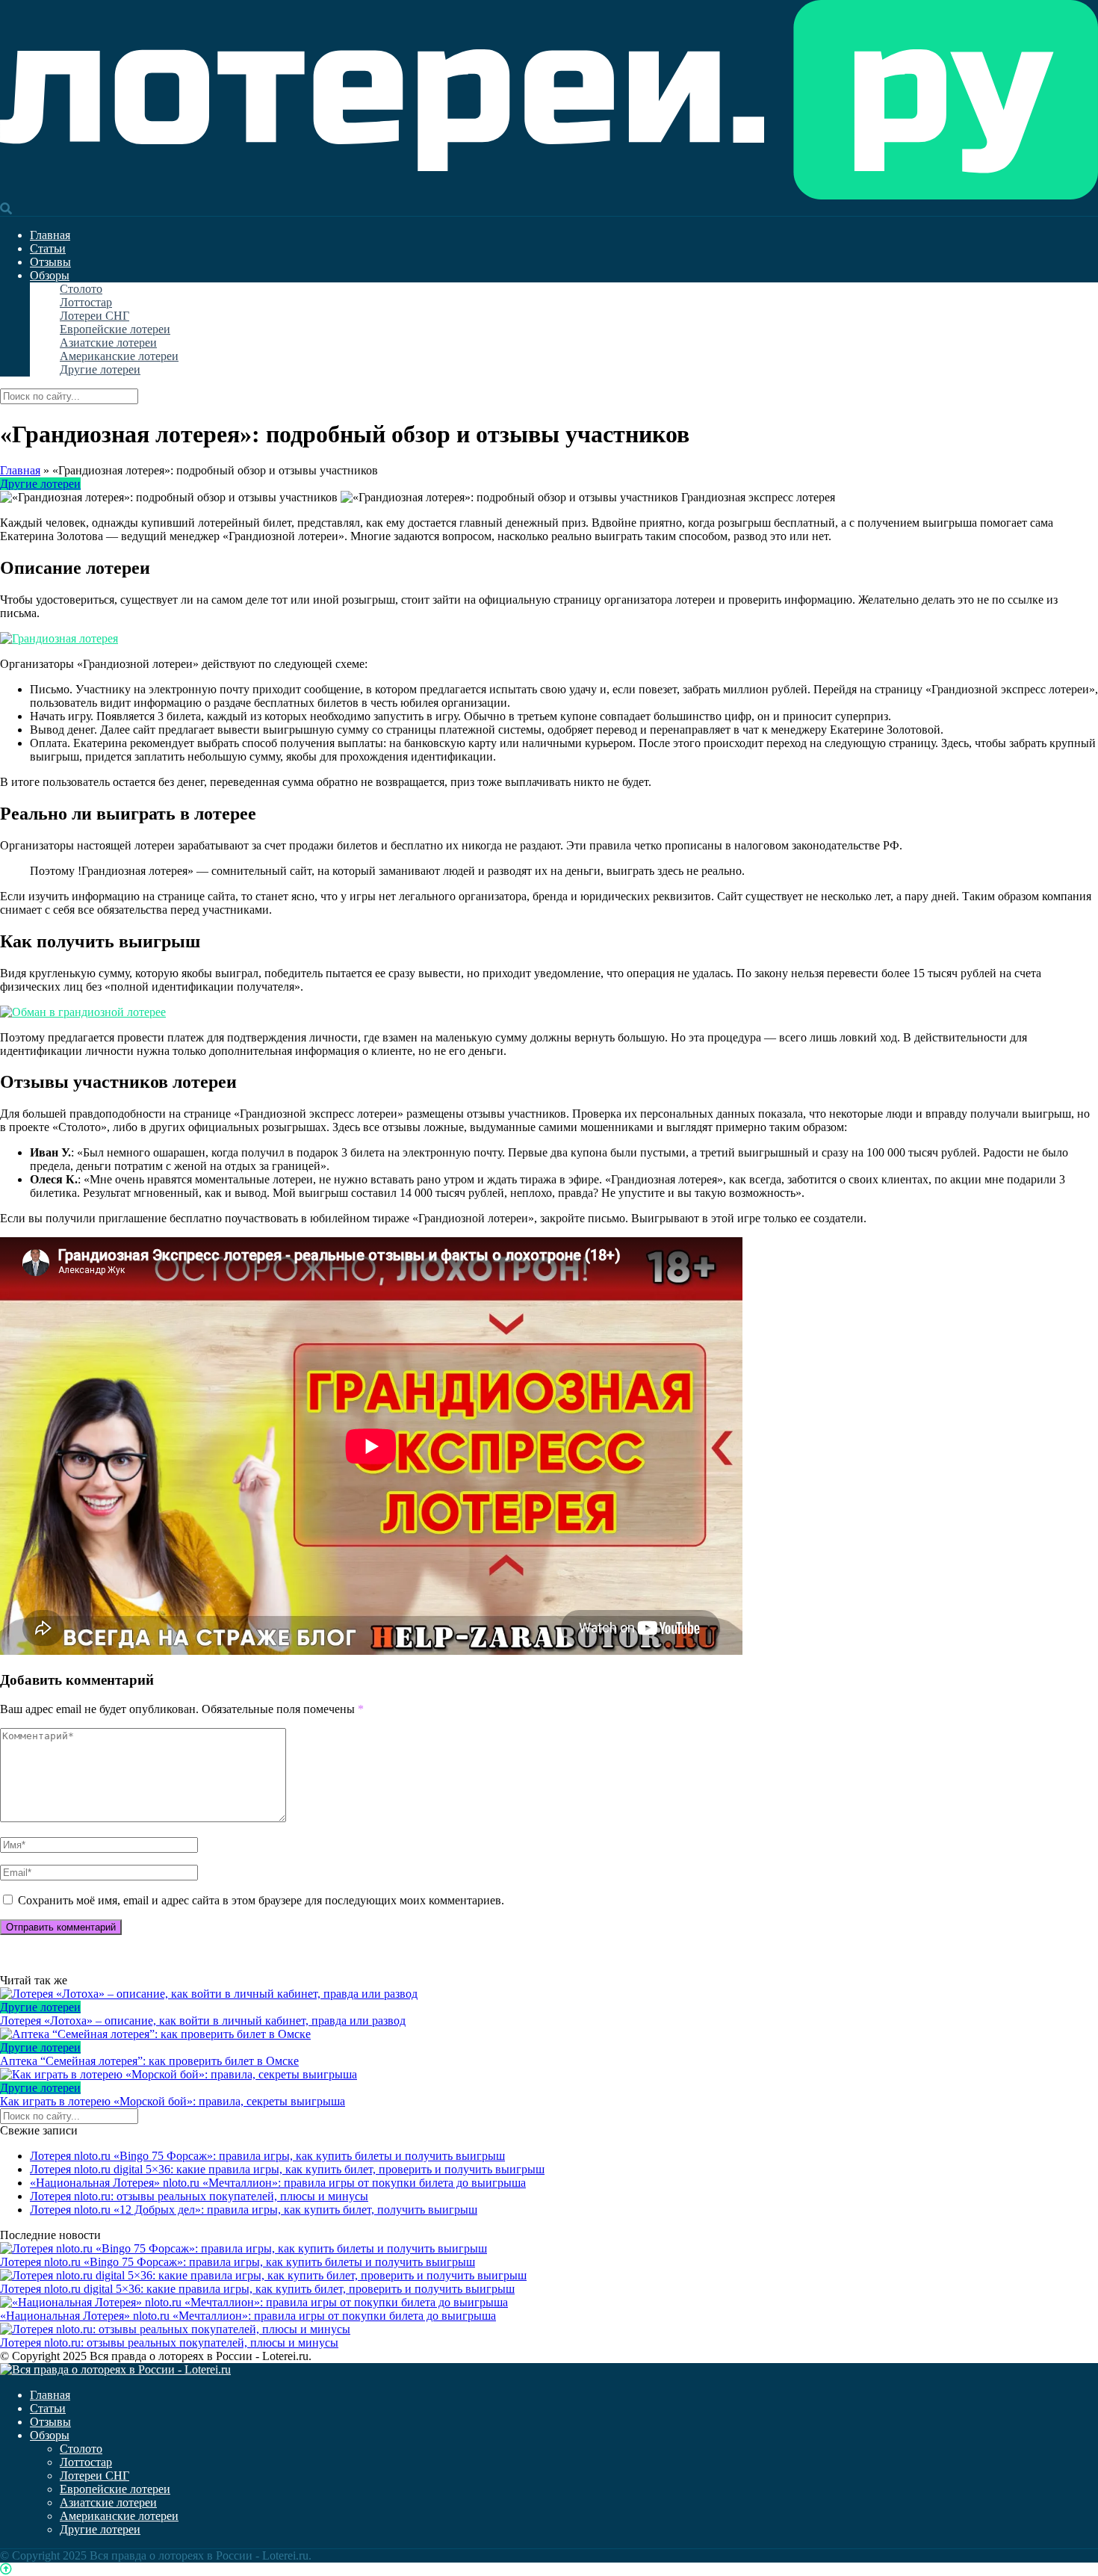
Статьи (48, 248)
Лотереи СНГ (94, 316)
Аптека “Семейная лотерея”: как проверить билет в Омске (149, 2061)
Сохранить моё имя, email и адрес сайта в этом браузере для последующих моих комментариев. (261, 1900)
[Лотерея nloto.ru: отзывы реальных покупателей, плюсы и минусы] (175, 2329)
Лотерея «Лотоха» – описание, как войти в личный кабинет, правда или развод (203, 2021)
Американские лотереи (119, 356)
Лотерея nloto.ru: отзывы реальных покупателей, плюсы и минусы (199, 2196)
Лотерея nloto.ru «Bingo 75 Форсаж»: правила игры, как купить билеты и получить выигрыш (267, 2156)
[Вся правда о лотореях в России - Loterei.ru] (549, 195)
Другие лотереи (100, 369)
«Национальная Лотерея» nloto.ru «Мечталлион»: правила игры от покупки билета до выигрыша (278, 2183)
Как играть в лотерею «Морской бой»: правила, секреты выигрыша (173, 2101)
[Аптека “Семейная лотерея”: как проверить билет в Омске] (549, 2034)
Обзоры (50, 275)
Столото (81, 289)
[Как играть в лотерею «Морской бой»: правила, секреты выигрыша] (549, 2075)
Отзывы (50, 262)
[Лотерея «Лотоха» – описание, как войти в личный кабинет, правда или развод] (549, 1994)
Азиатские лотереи (108, 343)
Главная (50, 235)
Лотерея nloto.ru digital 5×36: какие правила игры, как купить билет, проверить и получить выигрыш (287, 2169)
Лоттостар (86, 302)
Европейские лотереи (115, 329)
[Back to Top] (6, 2569)
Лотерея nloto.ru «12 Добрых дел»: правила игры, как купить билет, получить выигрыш (254, 2210)
